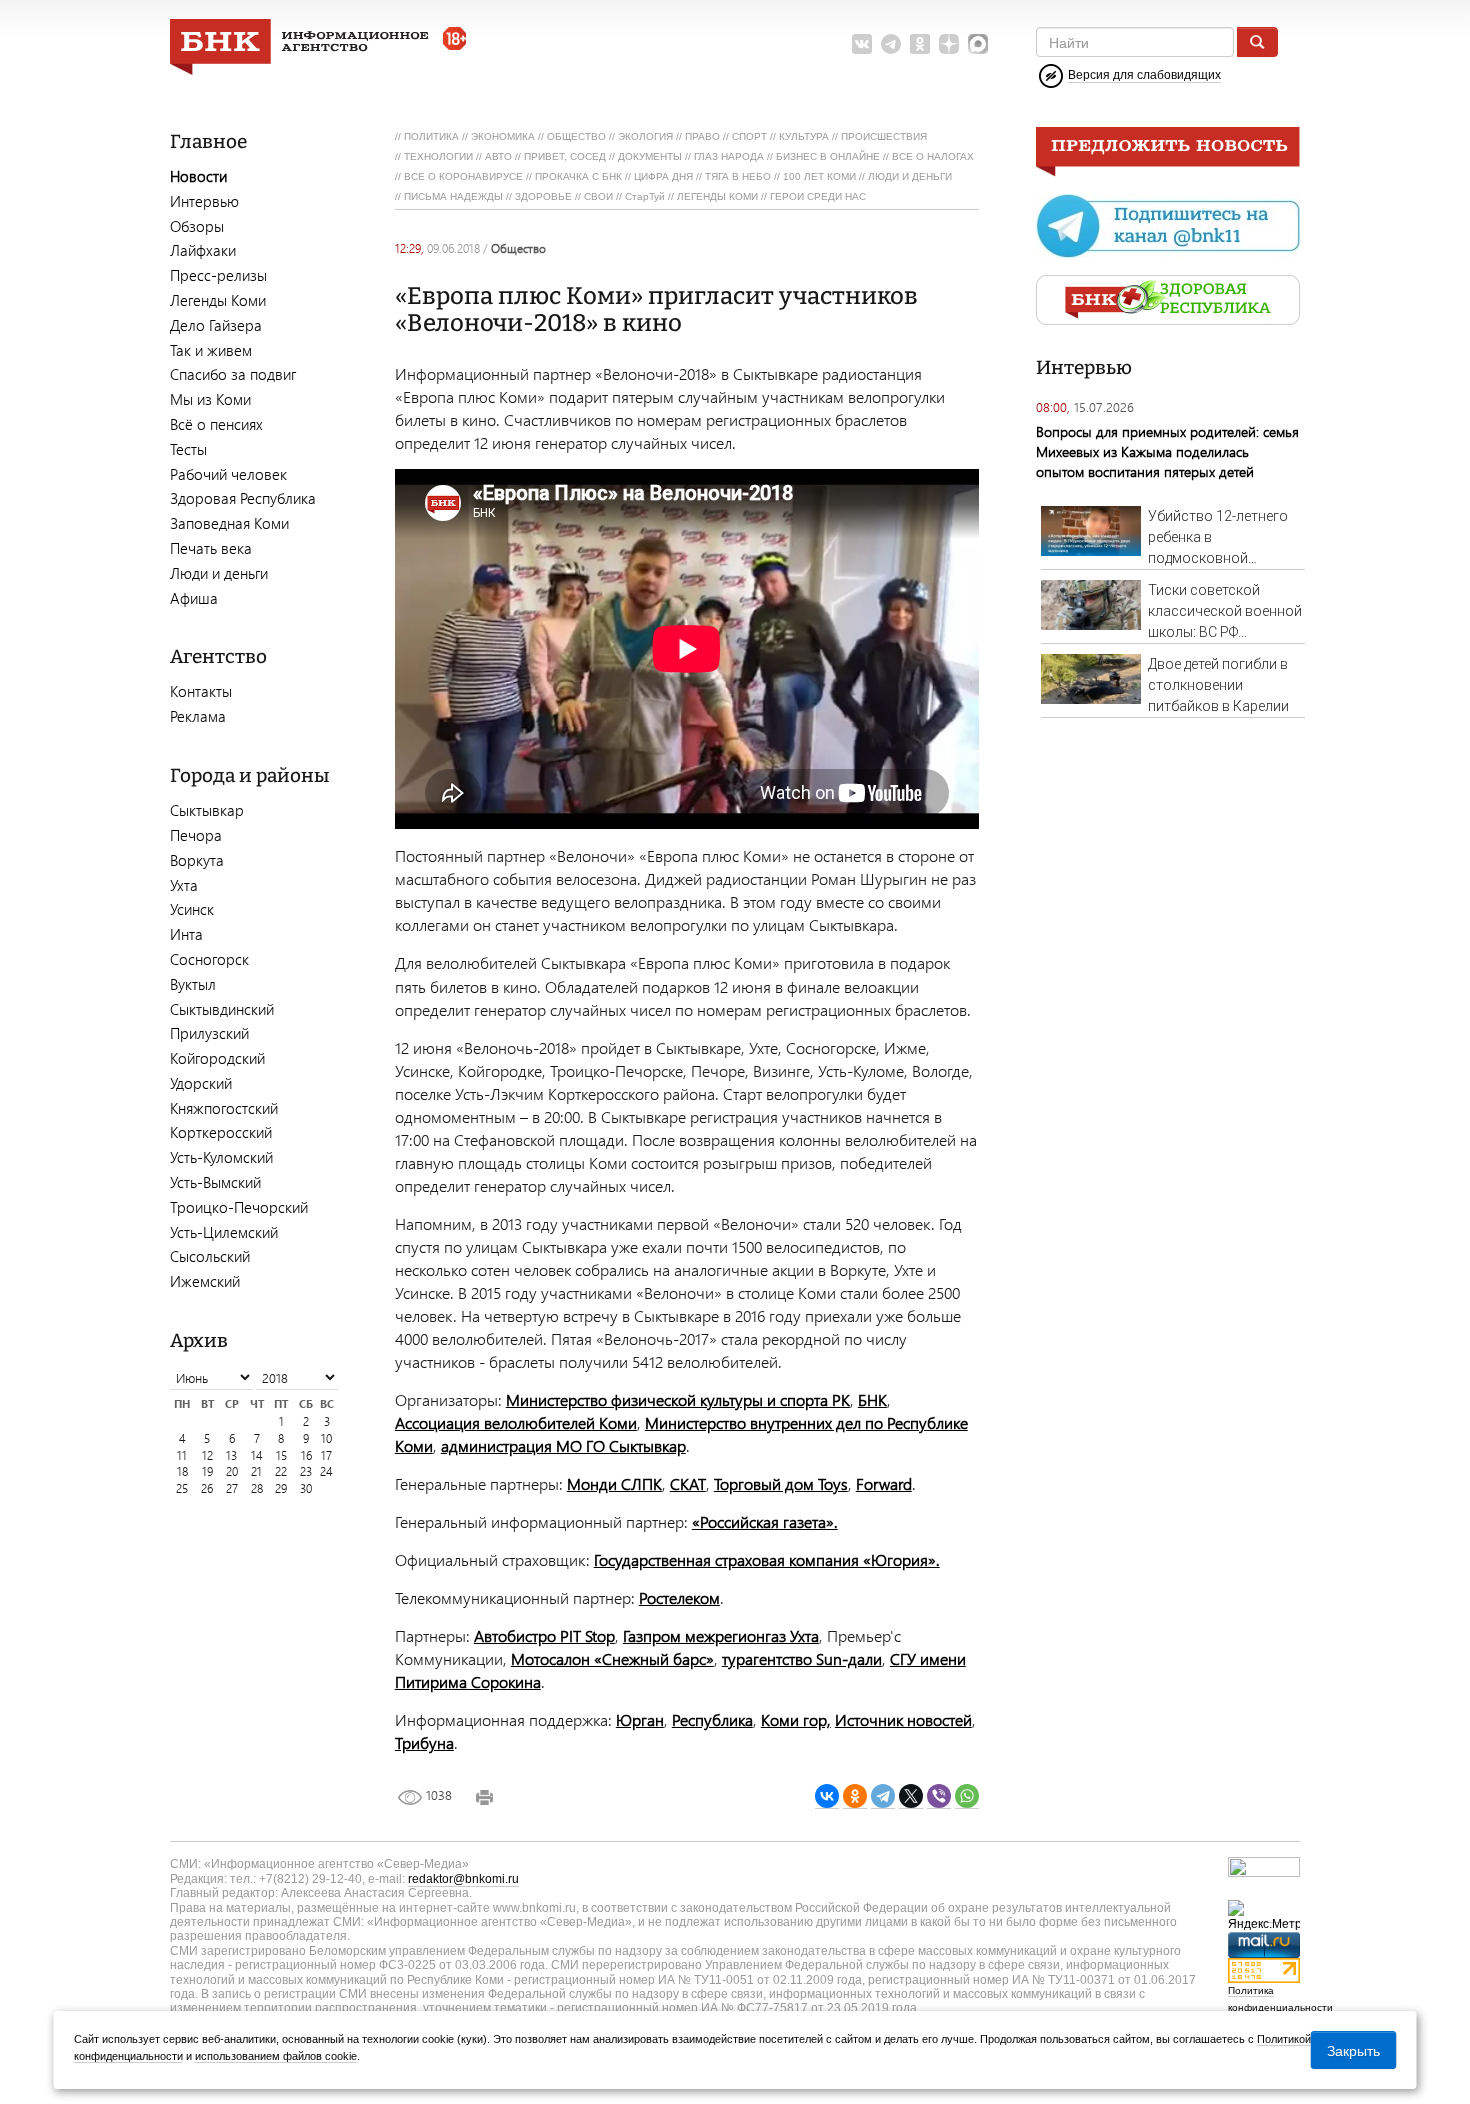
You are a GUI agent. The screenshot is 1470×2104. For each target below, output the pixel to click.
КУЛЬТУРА (804, 136)
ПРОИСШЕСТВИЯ (884, 136)
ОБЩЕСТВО (576, 136)
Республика (712, 1719)
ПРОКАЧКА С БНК (578, 176)
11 (182, 1455)
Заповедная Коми (229, 523)
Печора (196, 835)
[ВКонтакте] (827, 1796)
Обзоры (197, 226)
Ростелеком (679, 1597)
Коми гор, (796, 1719)
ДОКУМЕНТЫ (650, 156)
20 (232, 1471)
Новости (198, 176)
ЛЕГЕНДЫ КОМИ (717, 196)
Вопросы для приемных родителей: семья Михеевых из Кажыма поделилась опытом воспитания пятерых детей (1167, 451)
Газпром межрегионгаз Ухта (721, 1635)
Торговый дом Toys (781, 1483)
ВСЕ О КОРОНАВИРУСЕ (463, 176)
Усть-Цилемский (224, 1232)
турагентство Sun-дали (802, 1658)
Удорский (201, 1083)
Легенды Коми (218, 300)
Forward (884, 1483)
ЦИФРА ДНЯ (663, 176)
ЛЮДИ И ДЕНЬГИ (910, 176)
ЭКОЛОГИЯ (645, 136)
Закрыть (1353, 2050)
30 (306, 1488)
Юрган (640, 1719)
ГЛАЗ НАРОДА (729, 156)
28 (257, 1488)
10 (326, 1438)
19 (207, 1471)
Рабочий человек (228, 474)
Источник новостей (903, 1719)
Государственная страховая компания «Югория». (767, 1559)
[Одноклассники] (855, 1796)
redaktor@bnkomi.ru (463, 1879)
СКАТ (688, 1483)
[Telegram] (883, 1796)
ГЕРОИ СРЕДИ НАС (818, 196)
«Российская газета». (765, 1521)
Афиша (194, 598)
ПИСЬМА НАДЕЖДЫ (453, 196)
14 (257, 1455)
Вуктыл (193, 984)
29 (281, 1488)
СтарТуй (645, 196)
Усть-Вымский (215, 1182)
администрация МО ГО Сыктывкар (563, 1445)
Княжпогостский (224, 1108)
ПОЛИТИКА (431, 136)
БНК (872, 1399)
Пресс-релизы (218, 275)
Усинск (192, 909)
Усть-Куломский (221, 1157)
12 (207, 1455)
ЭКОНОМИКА (503, 136)
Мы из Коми (210, 399)
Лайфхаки (203, 250)
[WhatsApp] (967, 1796)
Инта (186, 934)
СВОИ (598, 196)
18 (182, 1471)
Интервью (204, 201)
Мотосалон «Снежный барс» (612, 1658)
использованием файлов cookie (276, 2056)
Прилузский (209, 1033)
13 (231, 1455)
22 (281, 1471)
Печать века (211, 548)
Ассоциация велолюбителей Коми (516, 1422)
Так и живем (211, 350)
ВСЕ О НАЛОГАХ (933, 156)
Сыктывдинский (222, 1009)
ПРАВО (702, 136)
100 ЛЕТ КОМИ (819, 176)
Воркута (197, 860)
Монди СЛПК (614, 1483)
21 (256, 1471)
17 (326, 1455)
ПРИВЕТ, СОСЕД (565, 156)
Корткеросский (221, 1132)
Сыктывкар (207, 810)
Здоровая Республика (243, 498)
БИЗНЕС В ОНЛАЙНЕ (828, 156)
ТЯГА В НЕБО (738, 176)
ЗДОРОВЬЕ (543, 196)
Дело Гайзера (216, 325)
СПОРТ (749, 136)
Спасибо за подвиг (233, 374)
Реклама (198, 716)
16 (306, 1455)
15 (281, 1455)
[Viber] (939, 1796)
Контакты (201, 691)
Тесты (188, 449)
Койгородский (217, 1058)
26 (207, 1488)
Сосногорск (209, 959)
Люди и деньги (219, 573)
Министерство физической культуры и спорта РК (678, 1399)
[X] (911, 1796)
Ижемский (205, 1281)
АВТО (498, 156)
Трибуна (424, 1742)
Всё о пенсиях (216, 424)
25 (182, 1488)
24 (326, 1471)
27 (232, 1488)
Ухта (184, 885)
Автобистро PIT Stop (544, 1635)
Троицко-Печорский (239, 1207)
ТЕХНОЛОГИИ (438, 156)
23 (306, 1471)
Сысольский (210, 1256)
